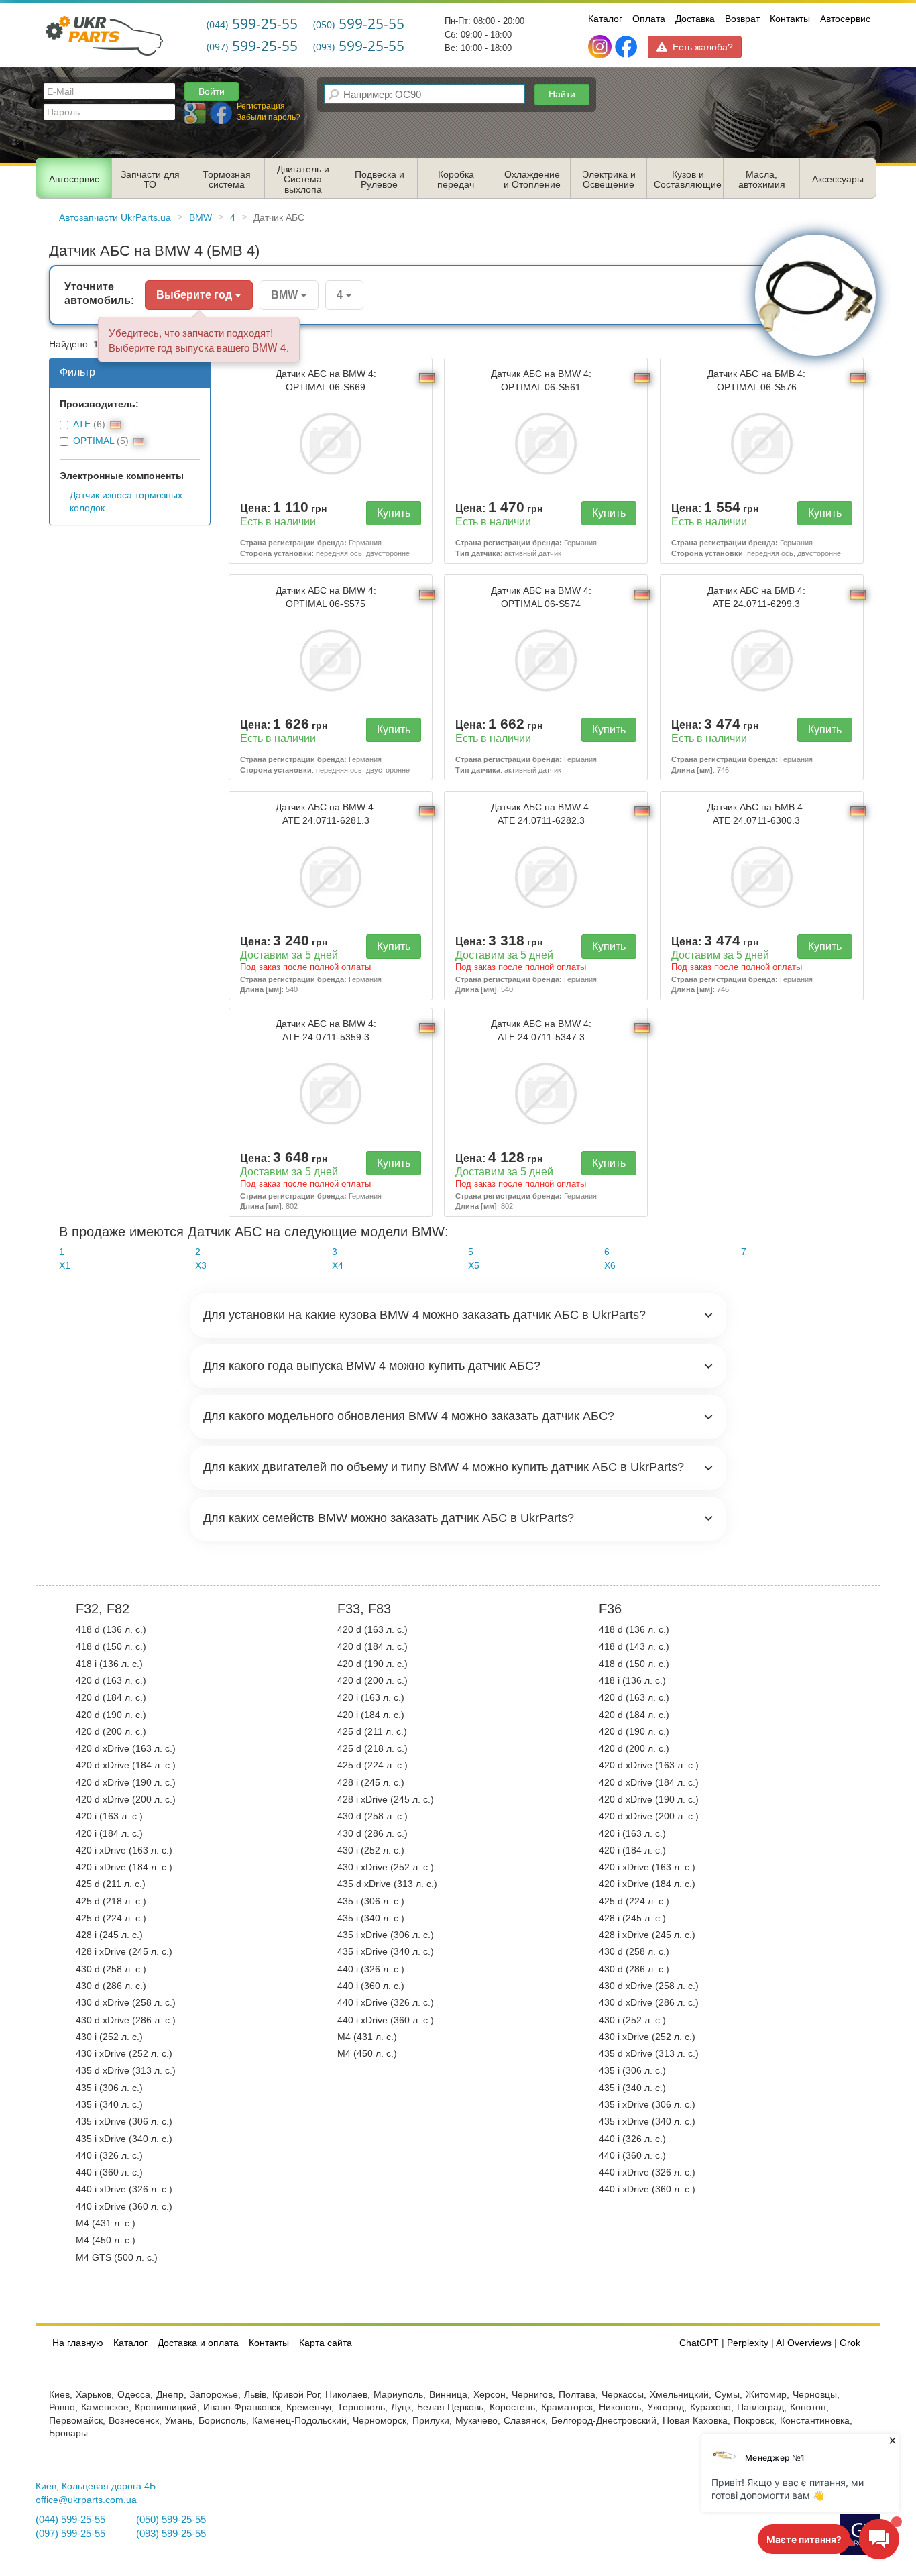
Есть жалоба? (703, 47)
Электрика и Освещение (609, 180)
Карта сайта (326, 2343)
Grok (850, 2343)
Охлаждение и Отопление (532, 180)
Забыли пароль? (269, 117)
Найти (562, 94)
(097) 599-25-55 (70, 2534)
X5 (474, 1266)
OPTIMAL (94, 441)
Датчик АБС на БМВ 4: (756, 380)
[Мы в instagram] (601, 47)
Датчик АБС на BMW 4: (326, 380)
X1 (65, 1266)
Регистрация (261, 106)
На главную (78, 2343)
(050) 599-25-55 (171, 2520)
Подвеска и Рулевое (380, 180)
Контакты (790, 19)
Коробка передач (456, 180)
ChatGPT (699, 2343)
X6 (610, 1266)
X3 (201, 1266)
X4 (338, 1266)
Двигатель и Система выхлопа (303, 179)
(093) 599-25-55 (171, 2534)
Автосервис (845, 19)
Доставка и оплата (198, 2343)
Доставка (695, 19)
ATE (82, 424)
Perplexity (748, 2343)
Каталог (605, 19)
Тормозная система (227, 180)
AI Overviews (804, 2343)
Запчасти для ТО (150, 180)
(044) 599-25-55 (70, 2520)
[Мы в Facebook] (626, 47)
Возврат (742, 19)
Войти (212, 91)
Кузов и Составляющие (688, 180)
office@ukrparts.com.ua (86, 2500)
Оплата (649, 19)
